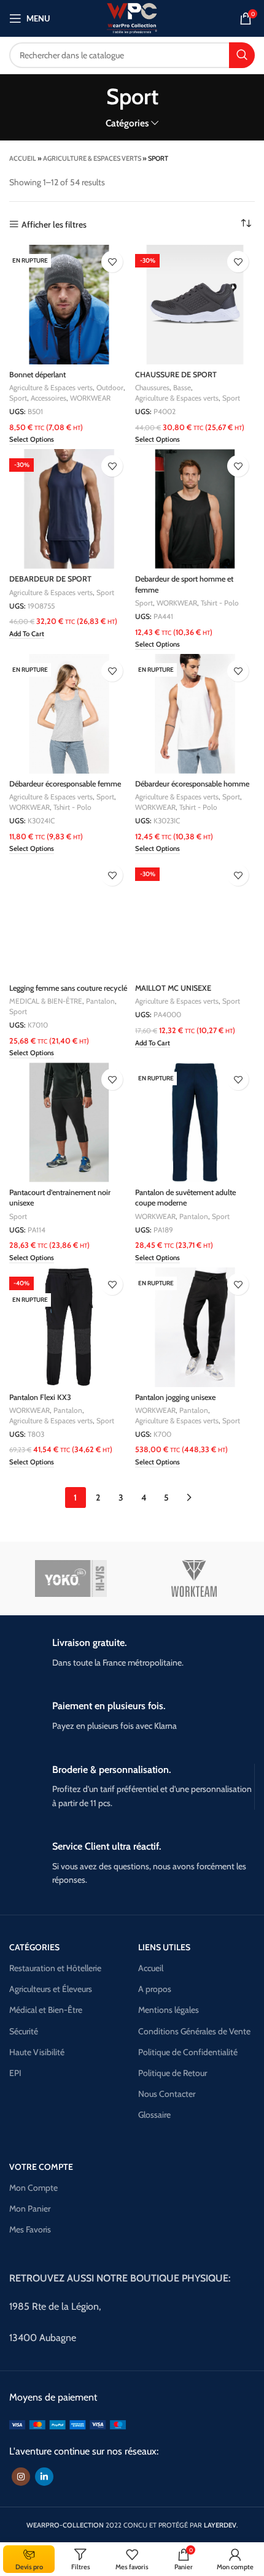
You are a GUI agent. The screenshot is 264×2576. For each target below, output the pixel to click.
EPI (15, 2073)
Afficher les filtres (54, 224)
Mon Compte (33, 2188)
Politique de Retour (173, 2073)
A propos (155, 1989)
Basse (182, 387)
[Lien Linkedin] (44, 2477)
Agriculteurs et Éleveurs (51, 1989)
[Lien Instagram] (21, 2477)
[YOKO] (71, 1578)
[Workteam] (194, 1578)
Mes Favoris (30, 2229)
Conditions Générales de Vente (194, 2031)
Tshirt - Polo (220, 603)
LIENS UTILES (164, 1947)
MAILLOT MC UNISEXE (173, 988)
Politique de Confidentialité (188, 2052)
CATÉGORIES (34, 1947)
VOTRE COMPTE (41, 2167)
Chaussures (152, 387)
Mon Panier (30, 2209)
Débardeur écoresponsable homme (192, 784)
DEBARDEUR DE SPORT (50, 579)
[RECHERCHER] (242, 55)
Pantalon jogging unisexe (175, 1397)
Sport (18, 398)
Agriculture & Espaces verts (92, 158)
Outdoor (110, 387)
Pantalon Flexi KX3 (40, 1397)
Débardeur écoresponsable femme (65, 784)
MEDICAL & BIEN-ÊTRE (46, 1001)
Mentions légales (169, 2010)
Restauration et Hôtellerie (55, 1968)
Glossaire (154, 2115)
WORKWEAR (90, 398)
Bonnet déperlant (37, 375)
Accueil (23, 158)
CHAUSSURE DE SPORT (176, 375)
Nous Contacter (167, 2094)
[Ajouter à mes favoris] (112, 262)
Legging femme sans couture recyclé (68, 988)
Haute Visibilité (37, 2052)
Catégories (127, 123)
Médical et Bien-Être (46, 2010)
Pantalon (100, 1001)
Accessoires (49, 398)
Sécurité (24, 2031)
